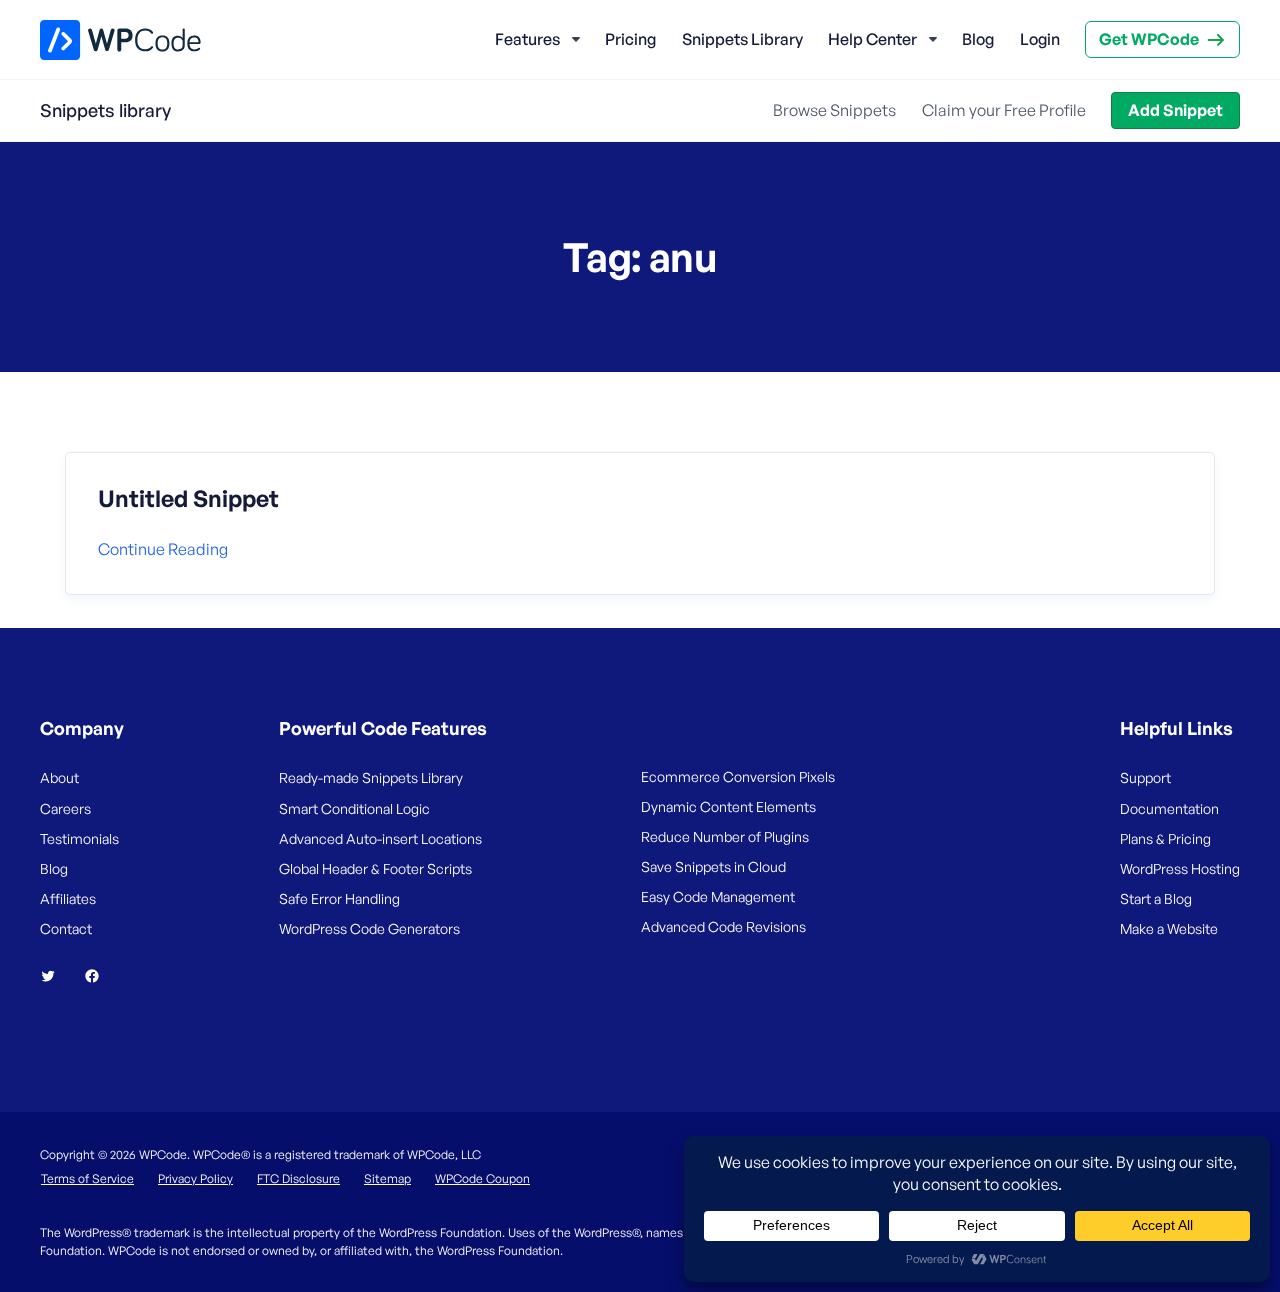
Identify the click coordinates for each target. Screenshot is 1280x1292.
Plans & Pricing (1165, 838)
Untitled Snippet (188, 499)
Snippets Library (742, 39)
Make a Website (1169, 928)
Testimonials (79, 838)
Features (527, 39)
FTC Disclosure (298, 1178)
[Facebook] (100, 976)
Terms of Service (87, 1178)
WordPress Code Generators (369, 928)
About (59, 777)
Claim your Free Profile (1004, 110)
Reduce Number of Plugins (725, 836)
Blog (978, 39)
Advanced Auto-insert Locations (380, 838)
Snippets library (105, 110)
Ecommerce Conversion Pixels (738, 776)
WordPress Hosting (1180, 868)
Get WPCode (1149, 39)
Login (1040, 39)
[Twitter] (56, 976)
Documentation (1169, 808)
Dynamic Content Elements (728, 806)
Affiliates (68, 898)
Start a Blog (1156, 898)
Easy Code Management (718, 896)
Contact (66, 928)
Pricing (630, 39)
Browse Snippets (834, 110)
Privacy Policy (195, 1178)
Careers (65, 808)
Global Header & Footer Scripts (375, 868)
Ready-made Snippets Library (371, 777)
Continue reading (163, 549)
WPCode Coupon (482, 1178)
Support (1145, 777)
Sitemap (387, 1178)
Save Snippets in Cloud (713, 866)
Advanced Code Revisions (723, 926)
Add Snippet (1175, 110)
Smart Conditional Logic (354, 808)
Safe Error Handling (339, 898)
